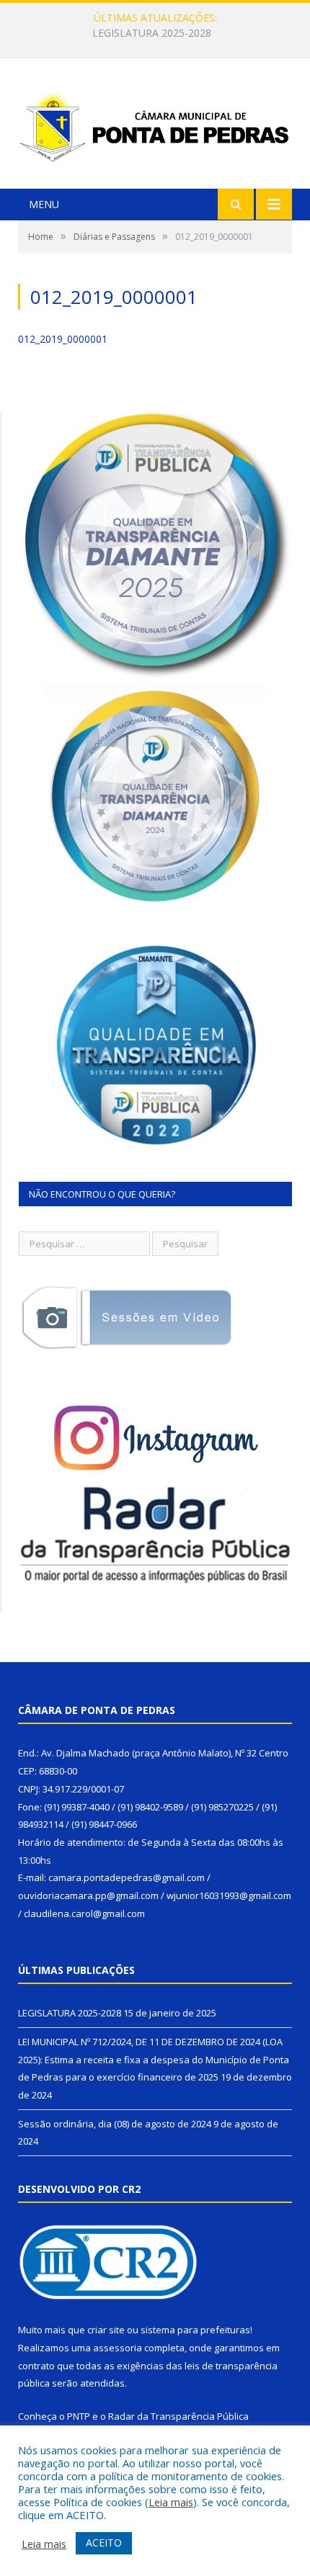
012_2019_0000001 (63, 339)
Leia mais (171, 2502)
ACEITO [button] (104, 2543)
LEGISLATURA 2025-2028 (70, 2013)
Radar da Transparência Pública (178, 2416)
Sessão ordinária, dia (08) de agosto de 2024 (115, 2124)
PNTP (79, 2416)
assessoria (118, 2348)
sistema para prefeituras (195, 2330)
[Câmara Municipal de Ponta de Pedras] (155, 125)
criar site (106, 2330)
